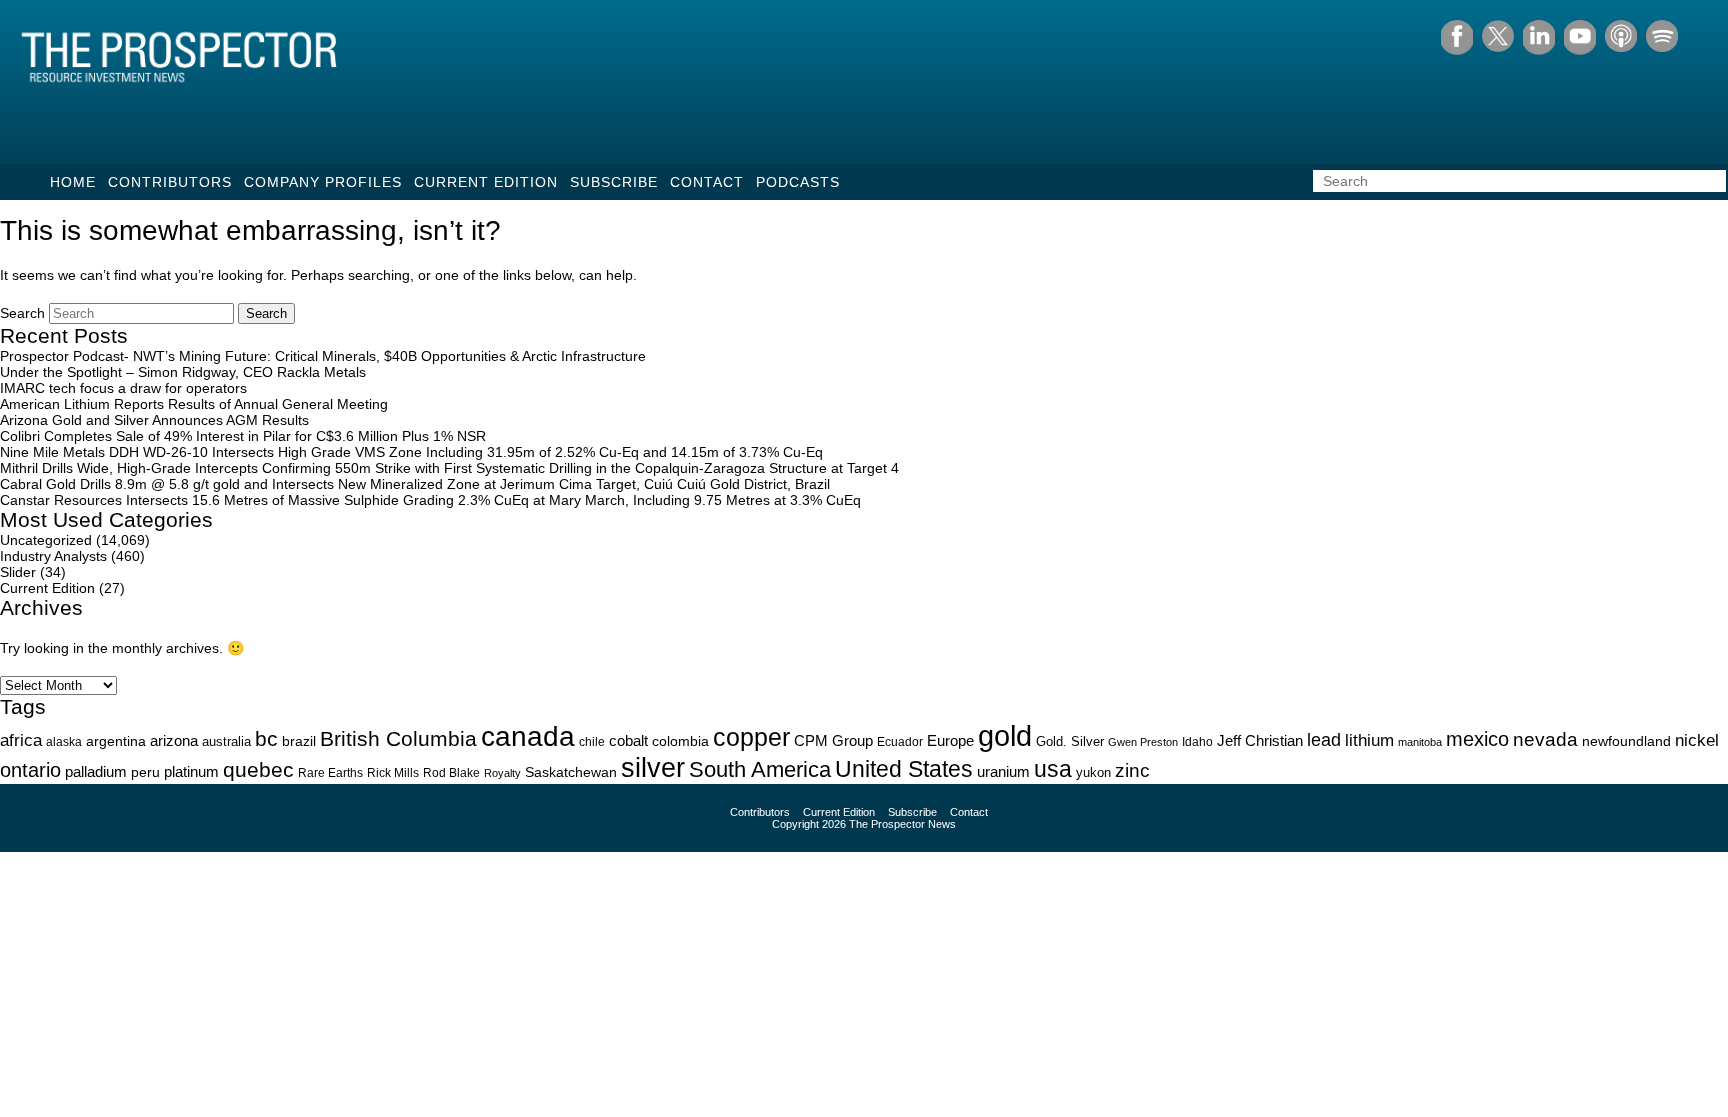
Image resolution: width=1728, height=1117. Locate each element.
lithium (1369, 740)
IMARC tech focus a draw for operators (123, 388)
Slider (18, 572)
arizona (174, 740)
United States (904, 769)
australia (226, 741)
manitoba (1420, 742)
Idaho (1197, 741)
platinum (191, 772)
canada (528, 736)
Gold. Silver (1070, 741)
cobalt (628, 741)
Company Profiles (323, 182)
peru (145, 772)
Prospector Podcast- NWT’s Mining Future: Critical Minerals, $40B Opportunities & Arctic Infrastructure (323, 356)
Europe (950, 740)
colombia (680, 741)
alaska (64, 742)
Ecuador (900, 742)
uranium (1003, 771)
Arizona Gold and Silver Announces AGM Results (154, 420)
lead (1324, 739)
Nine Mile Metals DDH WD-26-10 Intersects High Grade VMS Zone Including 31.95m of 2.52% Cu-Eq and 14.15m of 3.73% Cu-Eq (411, 452)
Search (22, 313)
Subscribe (614, 182)
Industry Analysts (53, 556)
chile (592, 742)
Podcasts (798, 182)
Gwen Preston (1143, 742)
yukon (1093, 772)
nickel (1697, 740)
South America (760, 769)
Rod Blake (451, 773)
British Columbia (398, 738)
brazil (299, 741)
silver (653, 768)
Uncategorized (46, 540)
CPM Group (833, 740)
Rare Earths (330, 772)
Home (73, 182)
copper (751, 737)
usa (1053, 769)
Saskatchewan (571, 772)
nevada (1545, 739)
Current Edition (486, 182)
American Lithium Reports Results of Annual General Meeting (194, 404)
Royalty (502, 773)
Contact (707, 182)
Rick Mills (393, 773)
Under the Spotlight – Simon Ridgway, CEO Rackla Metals (183, 372)
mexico (1477, 739)
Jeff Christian (1260, 741)
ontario (30, 770)
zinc (1132, 770)
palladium (96, 772)
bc (266, 738)
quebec (258, 769)
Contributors (170, 182)
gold (1005, 735)
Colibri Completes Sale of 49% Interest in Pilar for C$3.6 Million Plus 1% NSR (243, 436)
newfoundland (1626, 741)
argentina (116, 741)
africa (21, 740)
